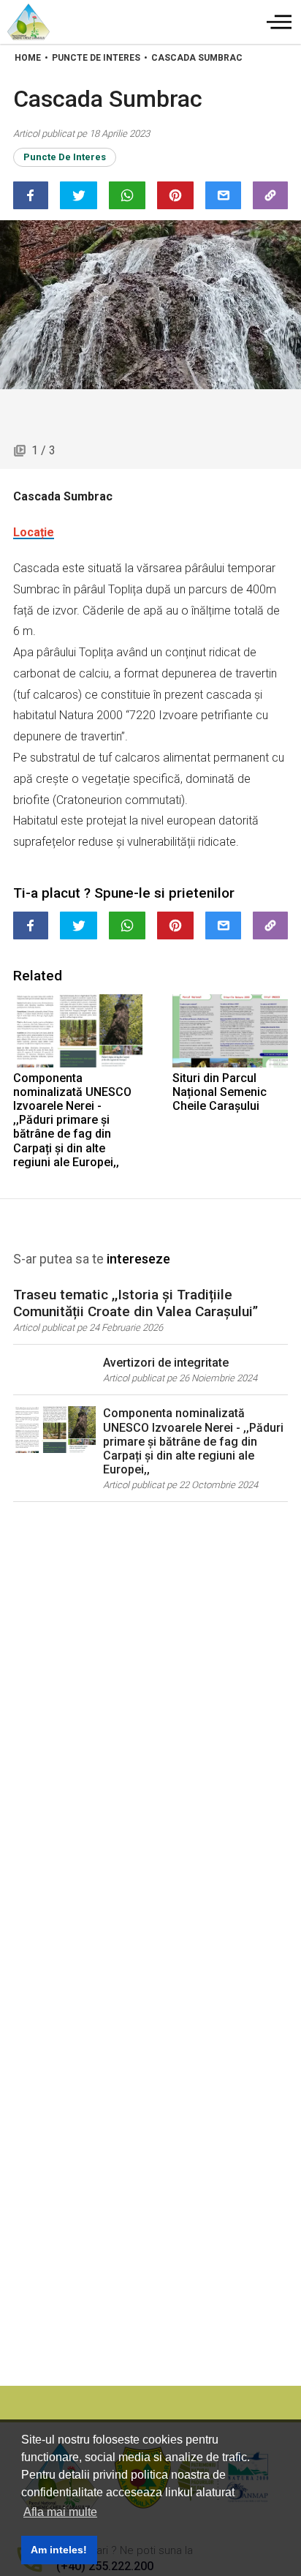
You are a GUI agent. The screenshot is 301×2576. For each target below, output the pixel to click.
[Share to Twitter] (78, 195)
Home (28, 58)
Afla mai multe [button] (60, 2512)
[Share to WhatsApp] (127, 195)
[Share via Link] (270, 195)
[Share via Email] (223, 195)
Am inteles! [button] (59, 2550)
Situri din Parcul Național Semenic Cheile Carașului (220, 1092)
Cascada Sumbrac (197, 58)
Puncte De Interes (96, 58)
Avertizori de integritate (166, 1363)
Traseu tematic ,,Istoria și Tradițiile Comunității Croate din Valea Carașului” (136, 1303)
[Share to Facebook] (31, 195)
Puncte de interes (65, 157)
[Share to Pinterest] (175, 195)
